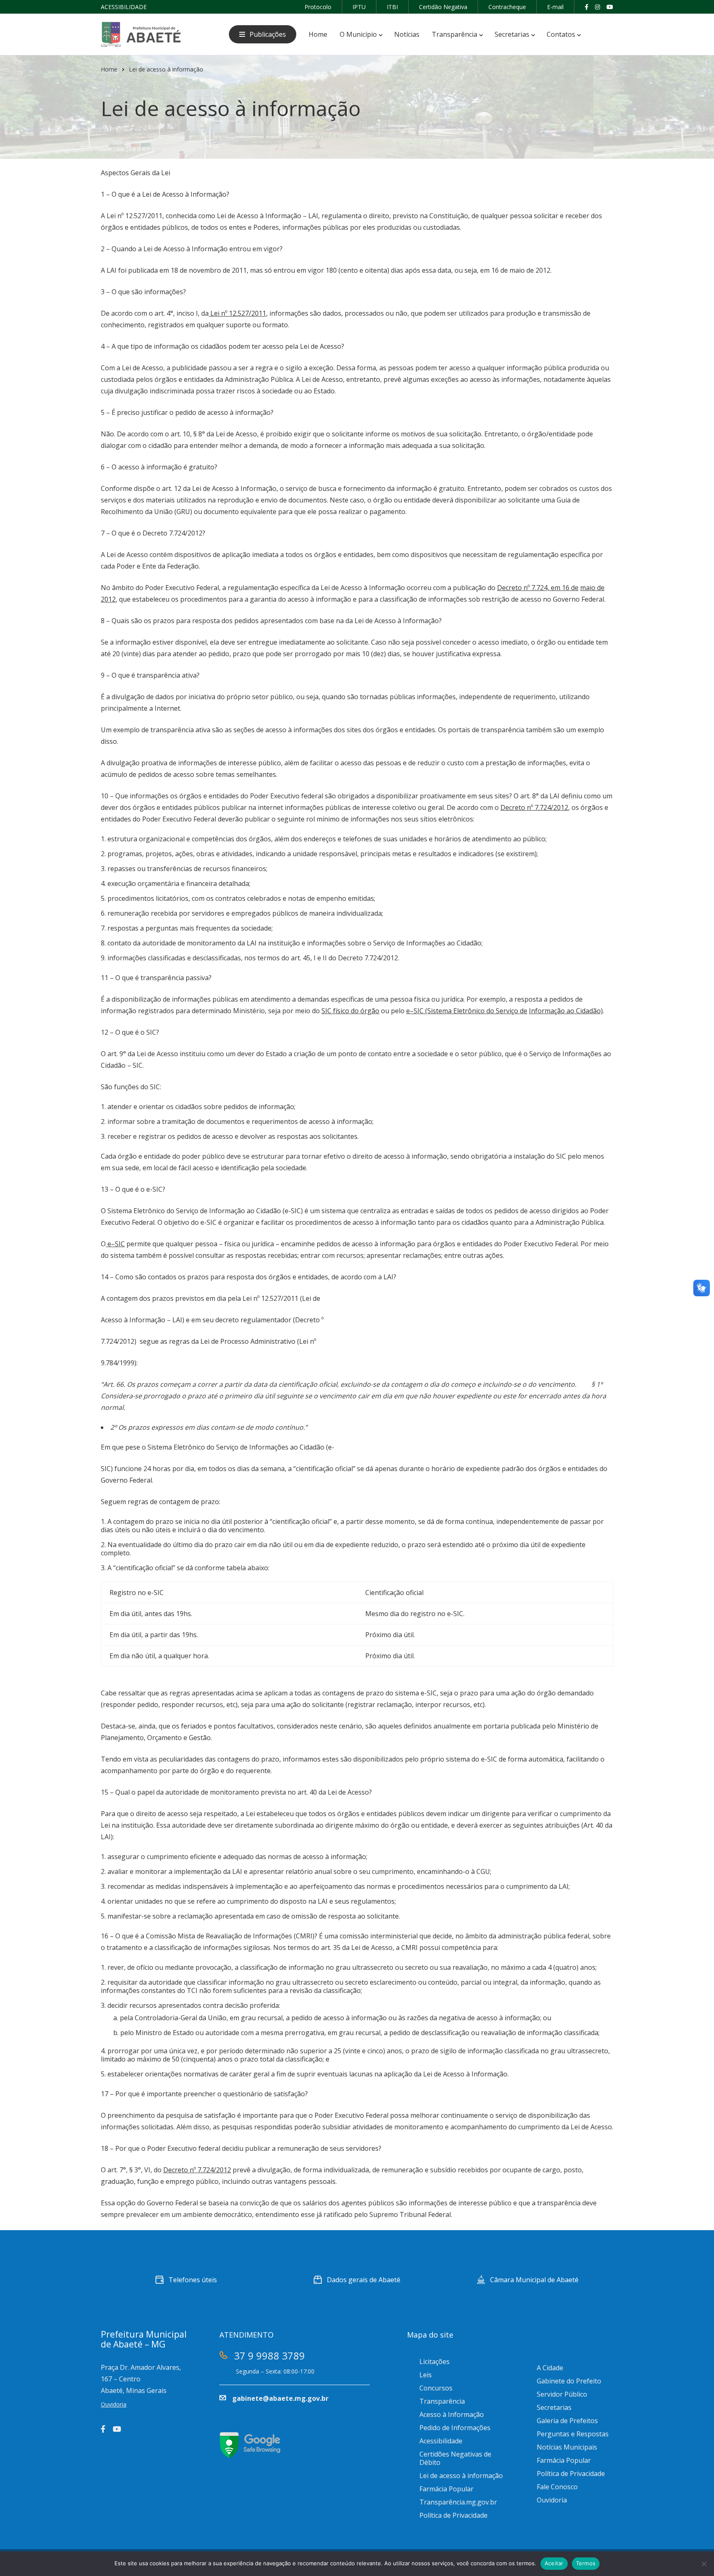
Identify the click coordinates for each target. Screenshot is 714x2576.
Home (109, 69)
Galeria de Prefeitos (567, 2421)
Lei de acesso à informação (461, 2476)
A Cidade (550, 2368)
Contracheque (507, 7)
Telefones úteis (193, 2280)
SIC (120, 1244)
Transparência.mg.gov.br (458, 2502)
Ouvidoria (552, 2500)
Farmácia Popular (446, 2489)
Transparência (442, 2401)
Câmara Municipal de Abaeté (534, 2280)
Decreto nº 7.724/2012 (534, 807)
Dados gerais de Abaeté (364, 2280)
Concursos (436, 2388)
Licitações (434, 2362)
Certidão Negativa (443, 7)
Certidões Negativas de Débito (455, 2458)
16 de (570, 588)
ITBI (392, 7)
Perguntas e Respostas (573, 2434)
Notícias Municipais (567, 2447)
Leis (426, 2375)
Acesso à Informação (452, 2414)
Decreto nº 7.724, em (529, 588)
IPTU (359, 7)
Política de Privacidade (453, 2515)
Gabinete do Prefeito (569, 2381)
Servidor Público (562, 2394)
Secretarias (554, 2407)
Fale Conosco (557, 2487)
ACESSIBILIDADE (124, 7)
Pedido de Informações (455, 2428)
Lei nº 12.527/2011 (238, 313)
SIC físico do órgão (350, 1011)
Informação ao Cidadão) (566, 1011)
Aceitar (554, 2563)
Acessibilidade (441, 2441)
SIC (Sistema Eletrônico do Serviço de (470, 1011)
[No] (704, 2564)
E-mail (555, 7)
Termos (586, 2563)
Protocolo (318, 7)
